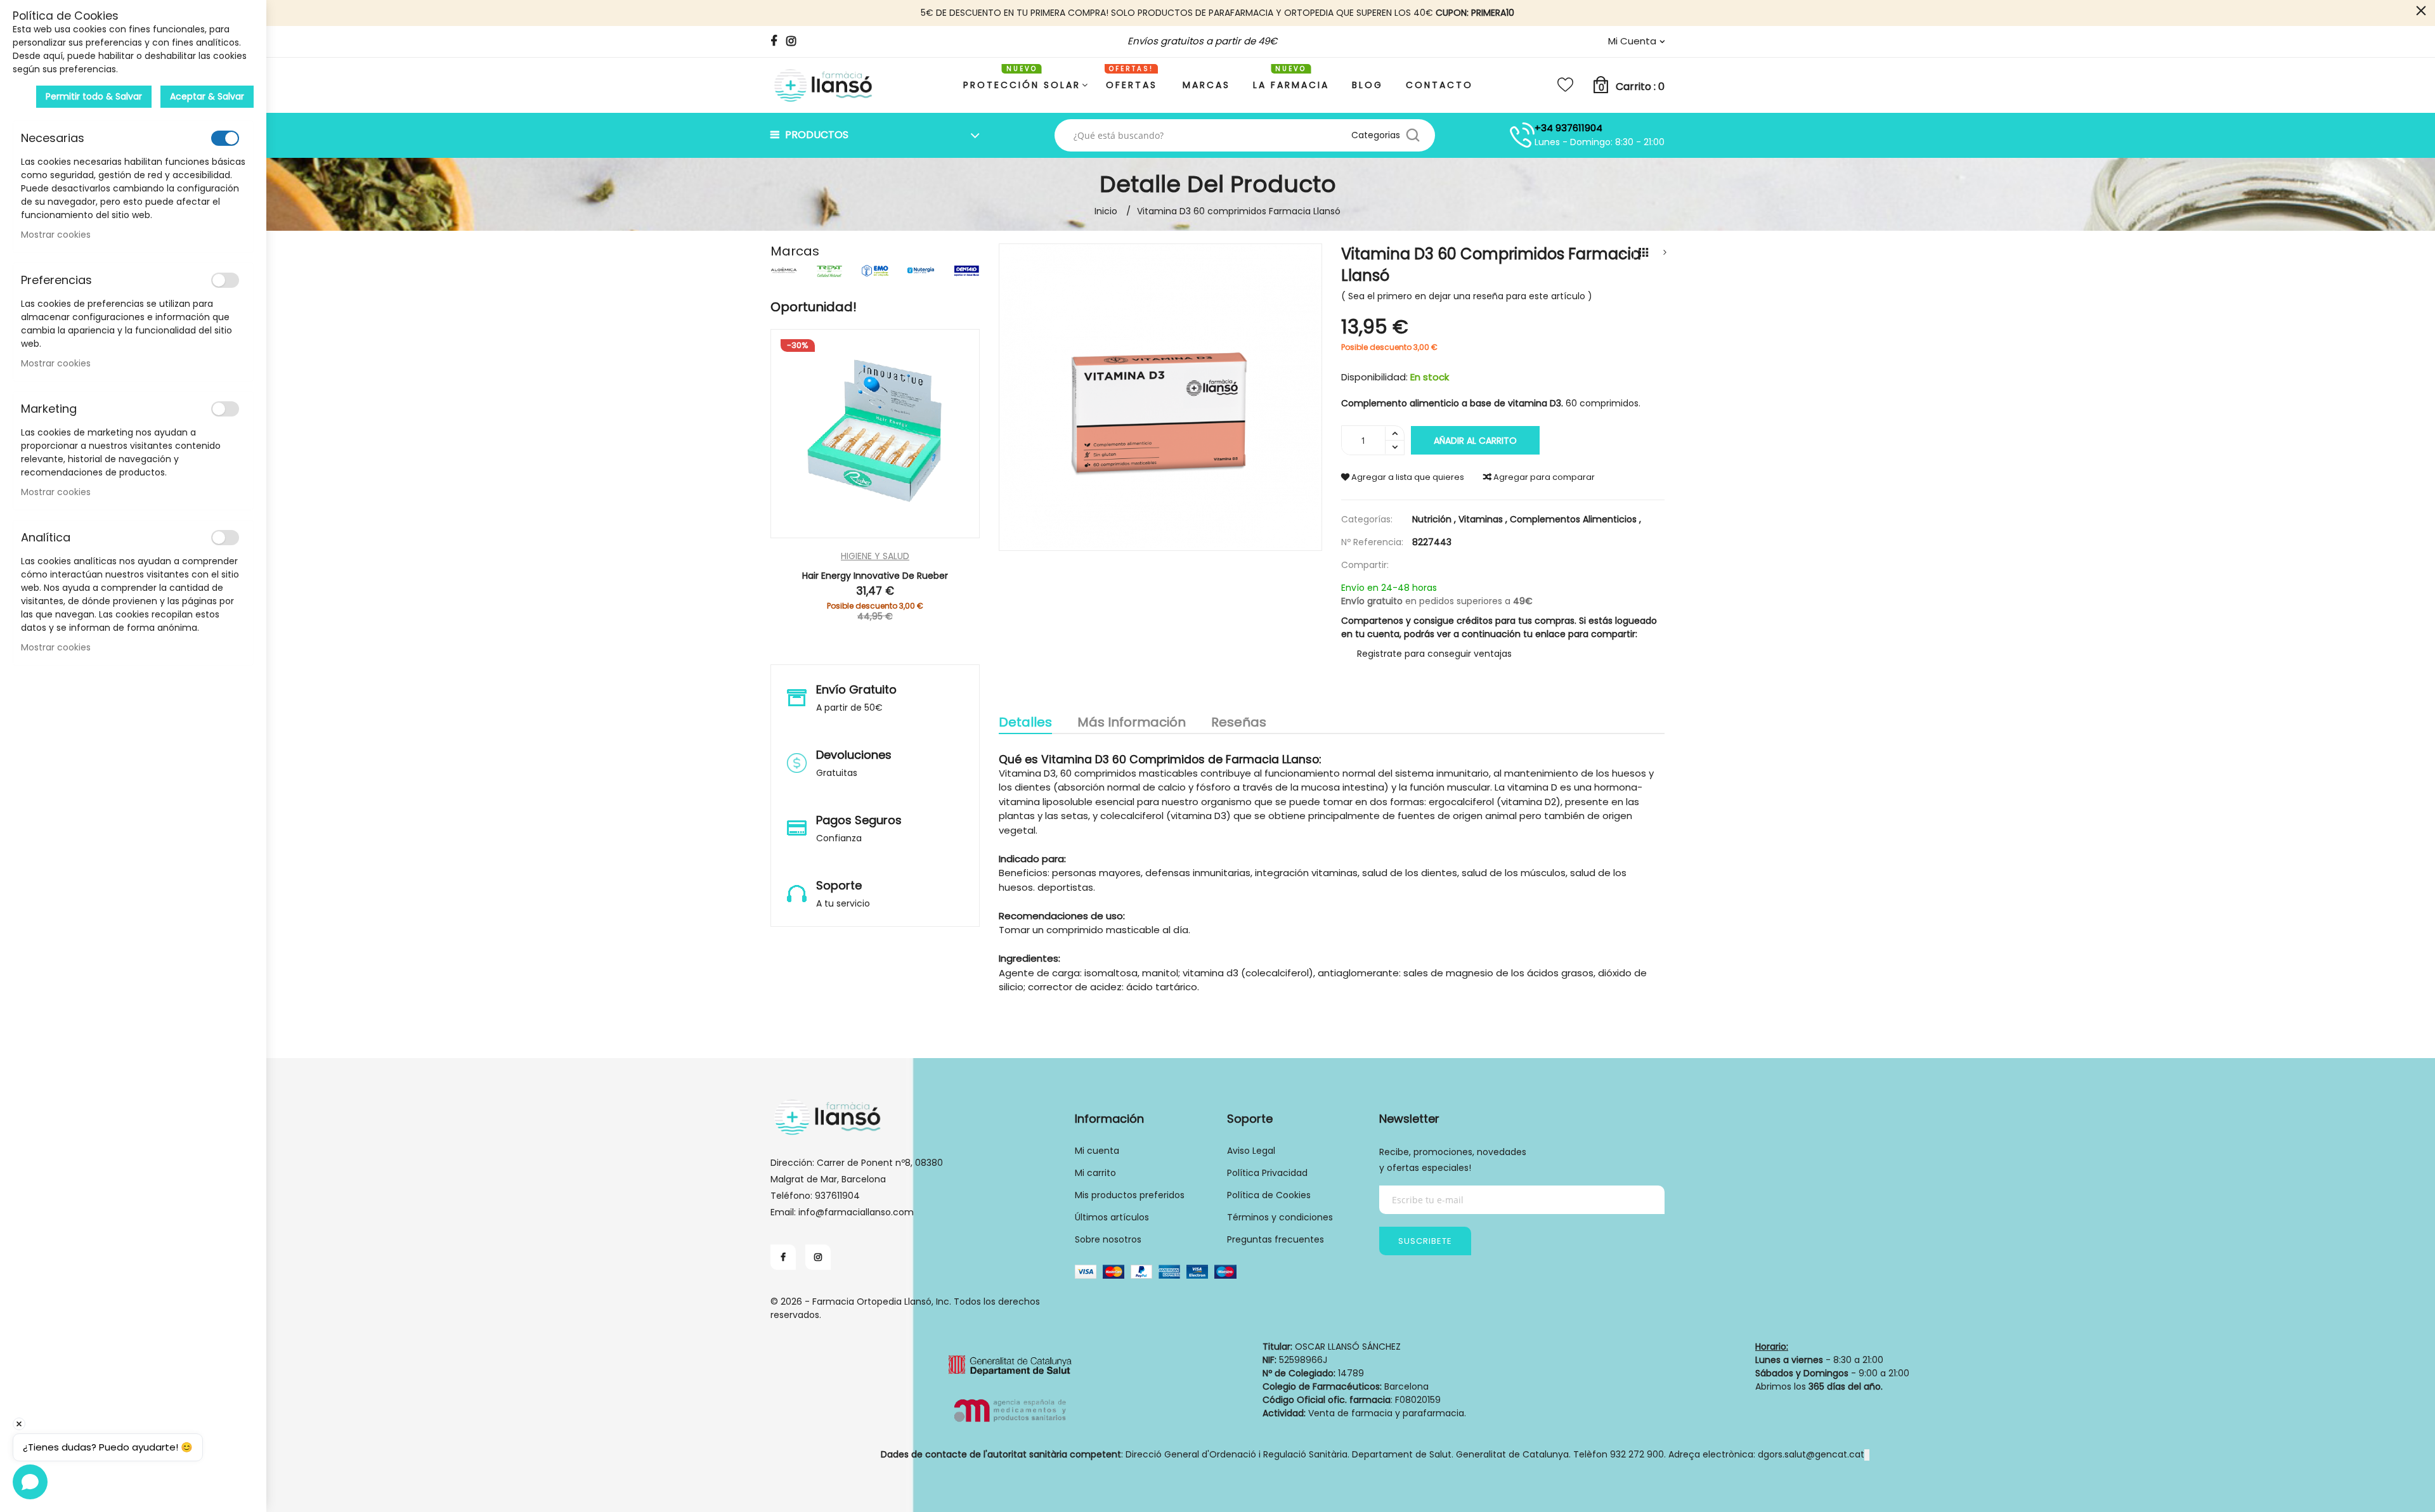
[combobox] (1208, 135)
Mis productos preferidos (1130, 1195)
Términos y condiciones (1280, 1217)
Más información (1132, 723)
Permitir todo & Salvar (94, 96)
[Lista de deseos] (1565, 85)
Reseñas (1239, 723)
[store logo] (824, 85)
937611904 (837, 1196)
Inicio (1106, 211)
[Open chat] (30, 1482)
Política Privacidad (1267, 1173)
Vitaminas (1484, 519)
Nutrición (1435, 519)
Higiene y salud (875, 556)
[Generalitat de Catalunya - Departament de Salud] (1010, 1392)
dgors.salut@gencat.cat (1811, 1454)
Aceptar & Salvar (207, 96)
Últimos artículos (1112, 1217)
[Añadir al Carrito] (875, 533)
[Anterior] (1621, 253)
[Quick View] (837, 533)
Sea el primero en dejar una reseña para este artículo (1467, 296)
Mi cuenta (1097, 1151)
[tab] (1025, 724)
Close (2421, 11)
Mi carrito (1095, 1173)
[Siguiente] (1665, 253)
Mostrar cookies (56, 235)
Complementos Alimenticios (1575, 519)
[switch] (225, 138)
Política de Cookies (1269, 1195)
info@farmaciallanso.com (856, 1212)
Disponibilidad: (1374, 377)
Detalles (1025, 723)
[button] (914, 533)
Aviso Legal (1251, 1151)
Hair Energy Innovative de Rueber (875, 576)
